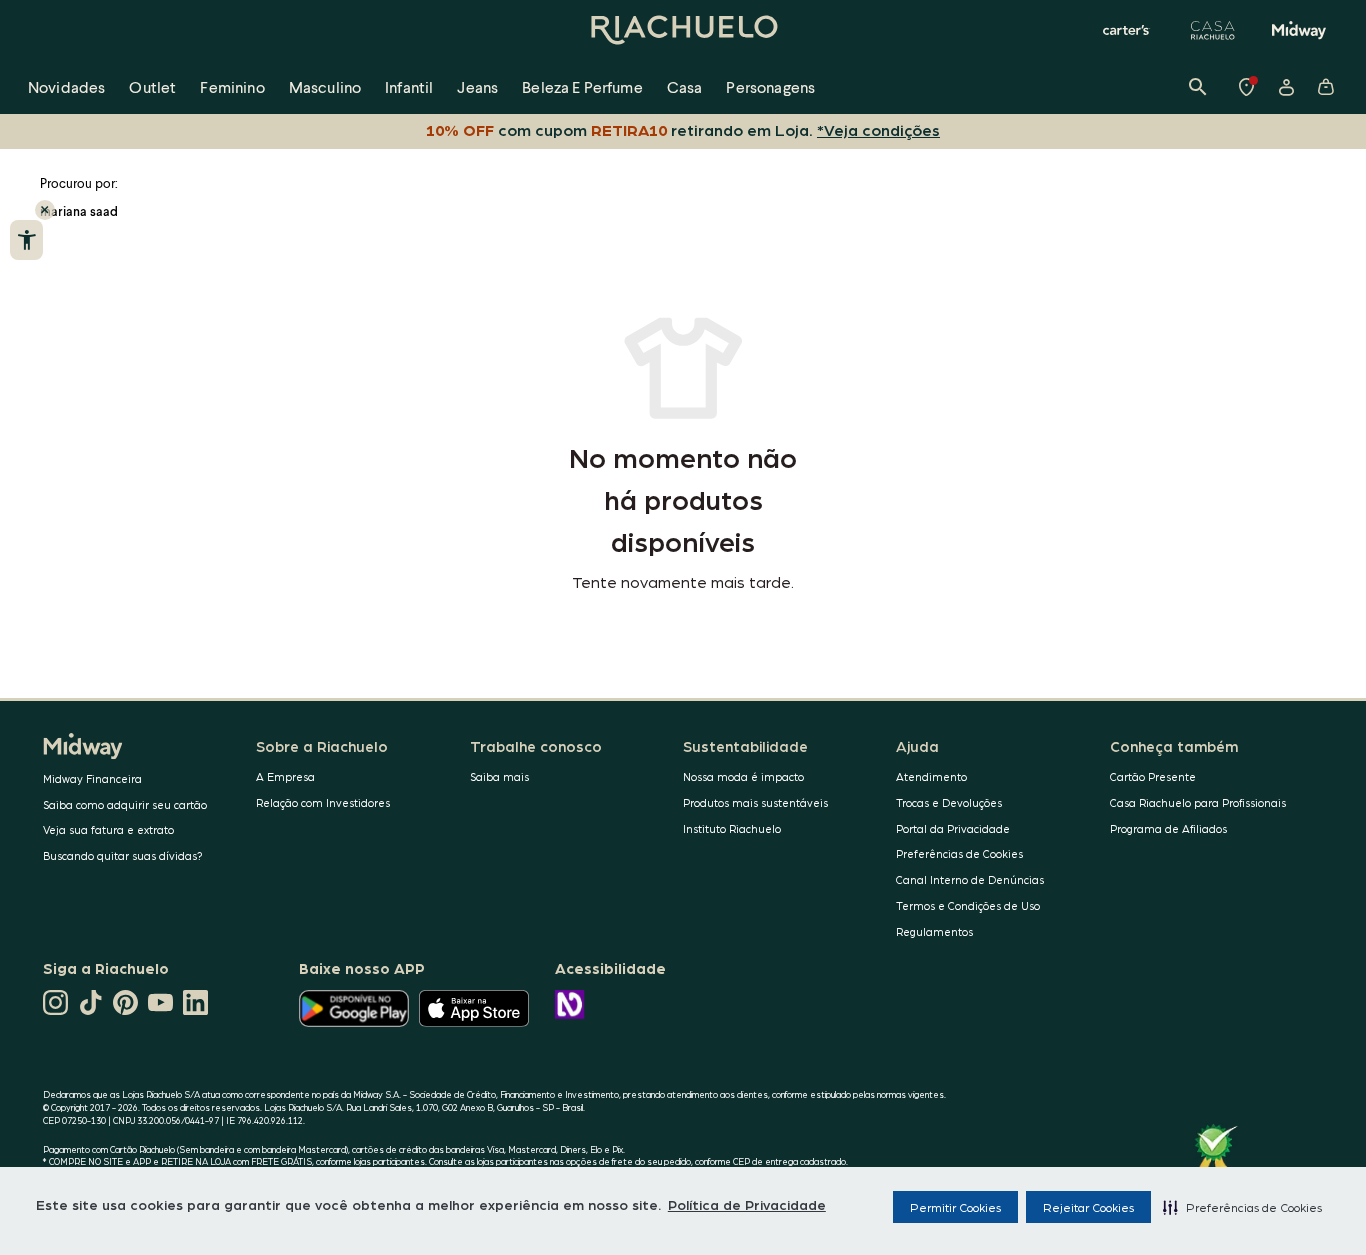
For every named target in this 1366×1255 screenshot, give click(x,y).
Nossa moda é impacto (743, 776)
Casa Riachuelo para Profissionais (1198, 802)
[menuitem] (66, 87)
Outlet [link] (152, 86)
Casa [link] (685, 86)
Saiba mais (499, 776)
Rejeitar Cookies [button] (1088, 1207)
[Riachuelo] (683, 30)
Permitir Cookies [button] (955, 1207)
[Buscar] (1198, 87)
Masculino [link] (325, 86)
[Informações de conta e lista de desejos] (1286, 87)
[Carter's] (1127, 30)
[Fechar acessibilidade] (45, 210)
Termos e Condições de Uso (968, 905)
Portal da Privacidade (953, 828)
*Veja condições (878, 129)
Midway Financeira (92, 778)
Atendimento (931, 776)
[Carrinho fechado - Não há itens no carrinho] (1326, 87)
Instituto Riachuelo (732, 828)
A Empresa (285, 776)
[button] (1242, 1207)
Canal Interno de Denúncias (970, 879)
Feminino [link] (232, 86)
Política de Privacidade (747, 1204)
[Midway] (1299, 30)
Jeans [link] (477, 86)
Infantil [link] (409, 86)
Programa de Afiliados (1168, 828)
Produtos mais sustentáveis (755, 802)
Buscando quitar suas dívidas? (123, 855)
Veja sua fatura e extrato (108, 829)
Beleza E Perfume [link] (582, 86)
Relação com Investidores (323, 802)
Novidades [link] (66, 86)
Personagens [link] (770, 86)
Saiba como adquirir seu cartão (125, 804)
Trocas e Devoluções (949, 802)
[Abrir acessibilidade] (26, 240)
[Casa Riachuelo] (1213, 30)
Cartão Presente (1153, 776)
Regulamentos (934, 931)
